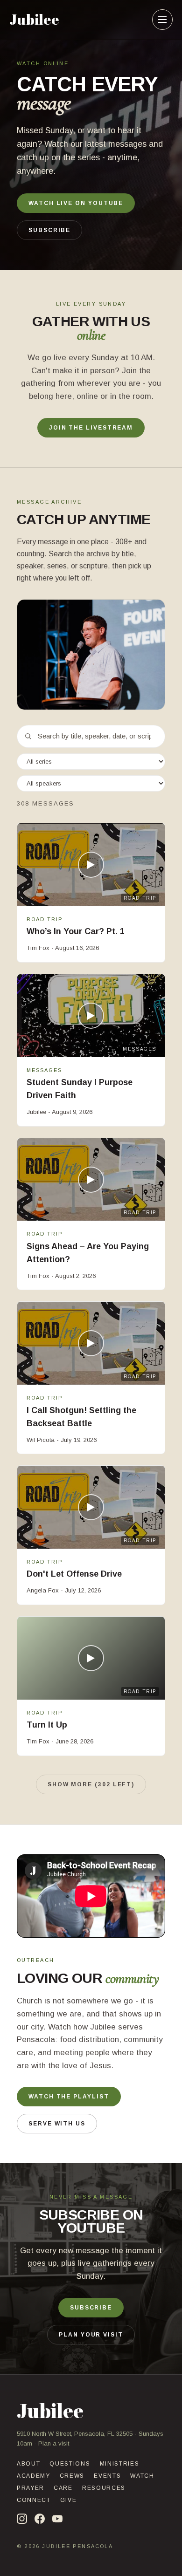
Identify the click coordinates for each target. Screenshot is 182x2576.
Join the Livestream (91, 428)
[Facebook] (40, 2519)
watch (142, 2476)
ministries (120, 2464)
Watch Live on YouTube (76, 203)
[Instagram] (22, 2519)
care (63, 2488)
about (28, 2464)
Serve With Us (57, 2124)
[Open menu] (162, 20)
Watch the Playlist (69, 2097)
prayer (31, 2488)
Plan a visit (54, 2443)
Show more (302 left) (91, 1784)
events (107, 2476)
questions (70, 2464)
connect (34, 2500)
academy (34, 2476)
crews (72, 2476)
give (69, 2500)
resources (104, 2488)
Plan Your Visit (91, 2335)
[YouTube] (57, 2519)
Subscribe (49, 230)
